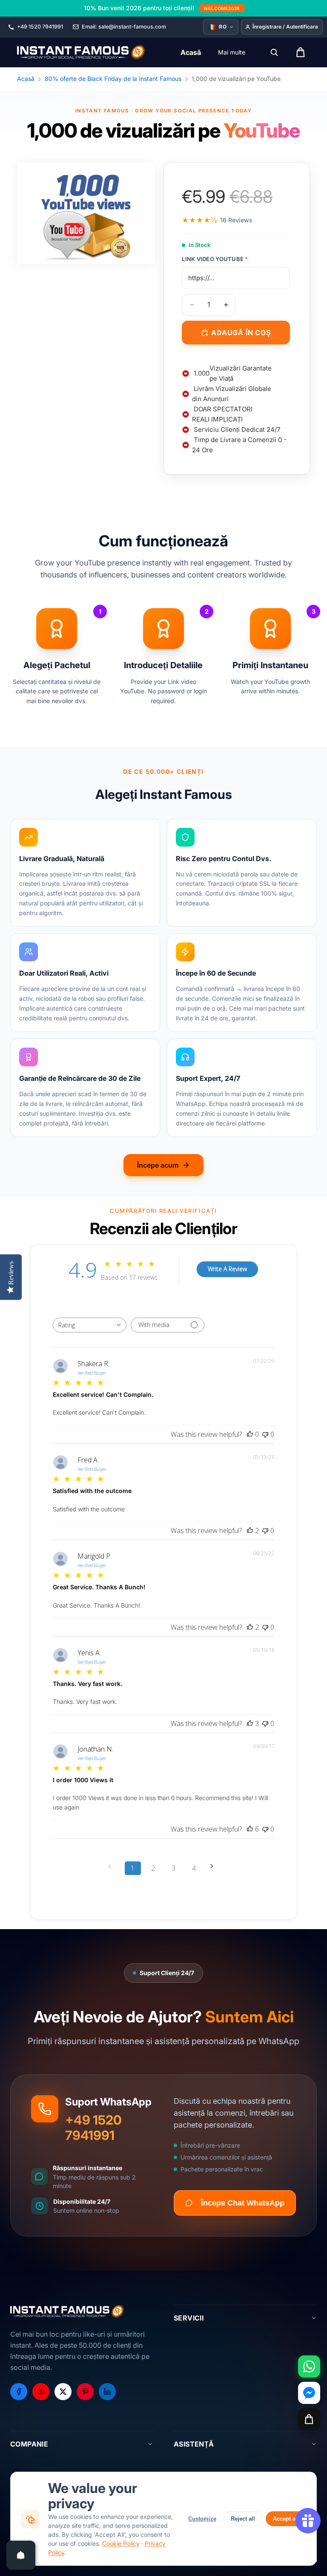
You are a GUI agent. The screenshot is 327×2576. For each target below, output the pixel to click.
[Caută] (274, 52)
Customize (202, 2519)
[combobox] (90, 1325)
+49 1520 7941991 (93, 2128)
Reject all (243, 2519)
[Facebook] (19, 2392)
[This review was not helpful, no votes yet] (265, 1434)
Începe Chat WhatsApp (243, 2203)
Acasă (26, 79)
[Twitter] (63, 2392)
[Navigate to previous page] (112, 1866)
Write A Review (227, 1269)
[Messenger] (309, 2393)
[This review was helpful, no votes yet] (250, 1434)
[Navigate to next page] (215, 1866)
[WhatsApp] (309, 2366)
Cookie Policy (121, 2543)
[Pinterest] (85, 2392)
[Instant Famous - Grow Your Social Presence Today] (82, 52)
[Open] (21, 2555)
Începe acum (158, 1165)
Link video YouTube (215, 259)
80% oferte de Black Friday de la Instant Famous (113, 79)
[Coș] (309, 2419)
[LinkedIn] (107, 2392)
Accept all (286, 2519)
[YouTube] (41, 2392)
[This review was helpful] (250, 1531)
